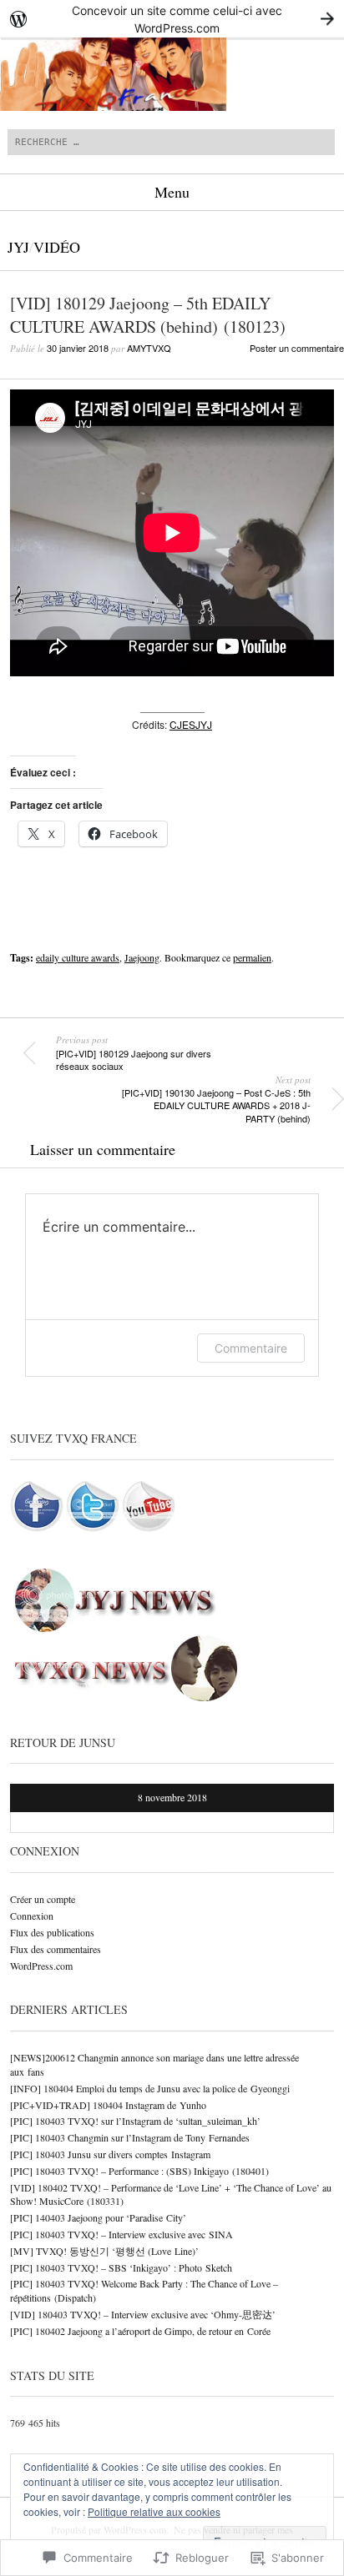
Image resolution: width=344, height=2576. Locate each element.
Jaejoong (142, 957)
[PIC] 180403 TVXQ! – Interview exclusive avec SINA (121, 2234)
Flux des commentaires (56, 1949)
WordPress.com (41, 1966)
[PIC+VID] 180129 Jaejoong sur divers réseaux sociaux (134, 1053)
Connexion (32, 1916)
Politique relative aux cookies (154, 2511)
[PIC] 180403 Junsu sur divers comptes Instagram (110, 2154)
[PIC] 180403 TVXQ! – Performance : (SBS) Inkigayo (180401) (139, 2171)
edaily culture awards (78, 957)
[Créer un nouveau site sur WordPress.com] (172, 19)
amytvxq (149, 348)
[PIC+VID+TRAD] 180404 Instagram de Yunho (108, 2105)
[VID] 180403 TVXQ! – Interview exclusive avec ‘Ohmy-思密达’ (143, 2314)
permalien (252, 957)
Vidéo (57, 247)
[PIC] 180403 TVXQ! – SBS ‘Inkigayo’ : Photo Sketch (121, 2267)
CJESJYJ (191, 724)
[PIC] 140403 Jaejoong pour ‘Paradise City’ (98, 2217)
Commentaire (251, 1348)
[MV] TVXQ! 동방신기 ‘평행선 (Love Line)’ (104, 2251)
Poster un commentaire (297, 348)
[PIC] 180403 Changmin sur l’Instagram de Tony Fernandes (130, 2137)
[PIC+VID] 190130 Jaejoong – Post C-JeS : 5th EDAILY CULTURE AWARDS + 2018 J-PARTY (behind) (216, 1099)
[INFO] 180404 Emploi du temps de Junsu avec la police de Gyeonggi (150, 2088)
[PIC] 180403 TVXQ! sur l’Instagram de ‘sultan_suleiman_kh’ (135, 2121)
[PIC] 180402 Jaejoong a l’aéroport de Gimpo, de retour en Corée (140, 2331)
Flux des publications (52, 1932)
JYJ (18, 247)
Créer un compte (43, 1899)
